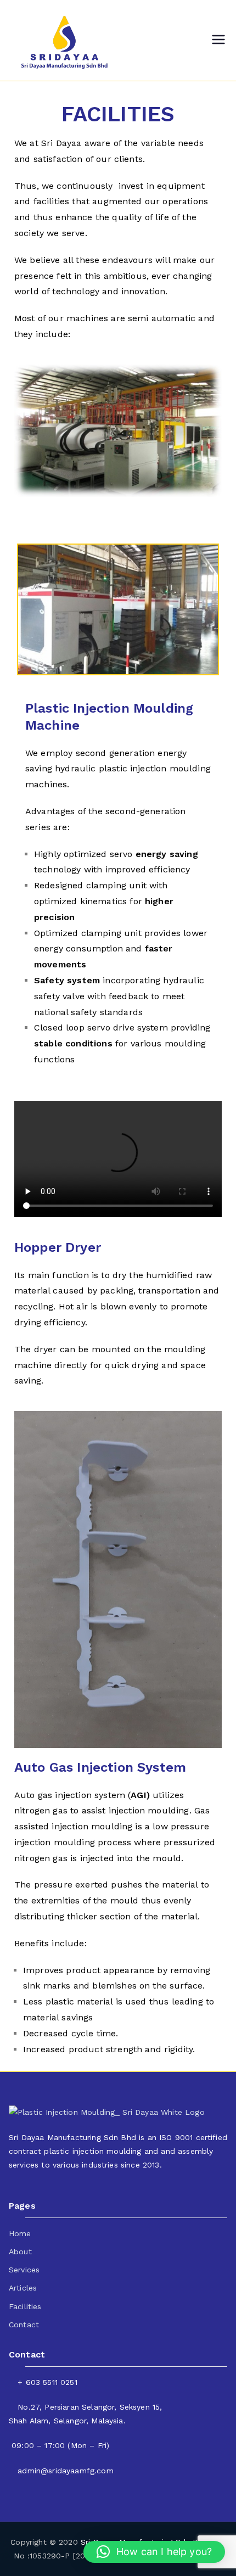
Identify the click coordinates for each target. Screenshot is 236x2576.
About (20, 2252)
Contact (24, 2325)
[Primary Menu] (218, 41)
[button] (154, 2552)
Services (24, 2270)
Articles (23, 2288)
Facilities (25, 2306)
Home (20, 2233)
